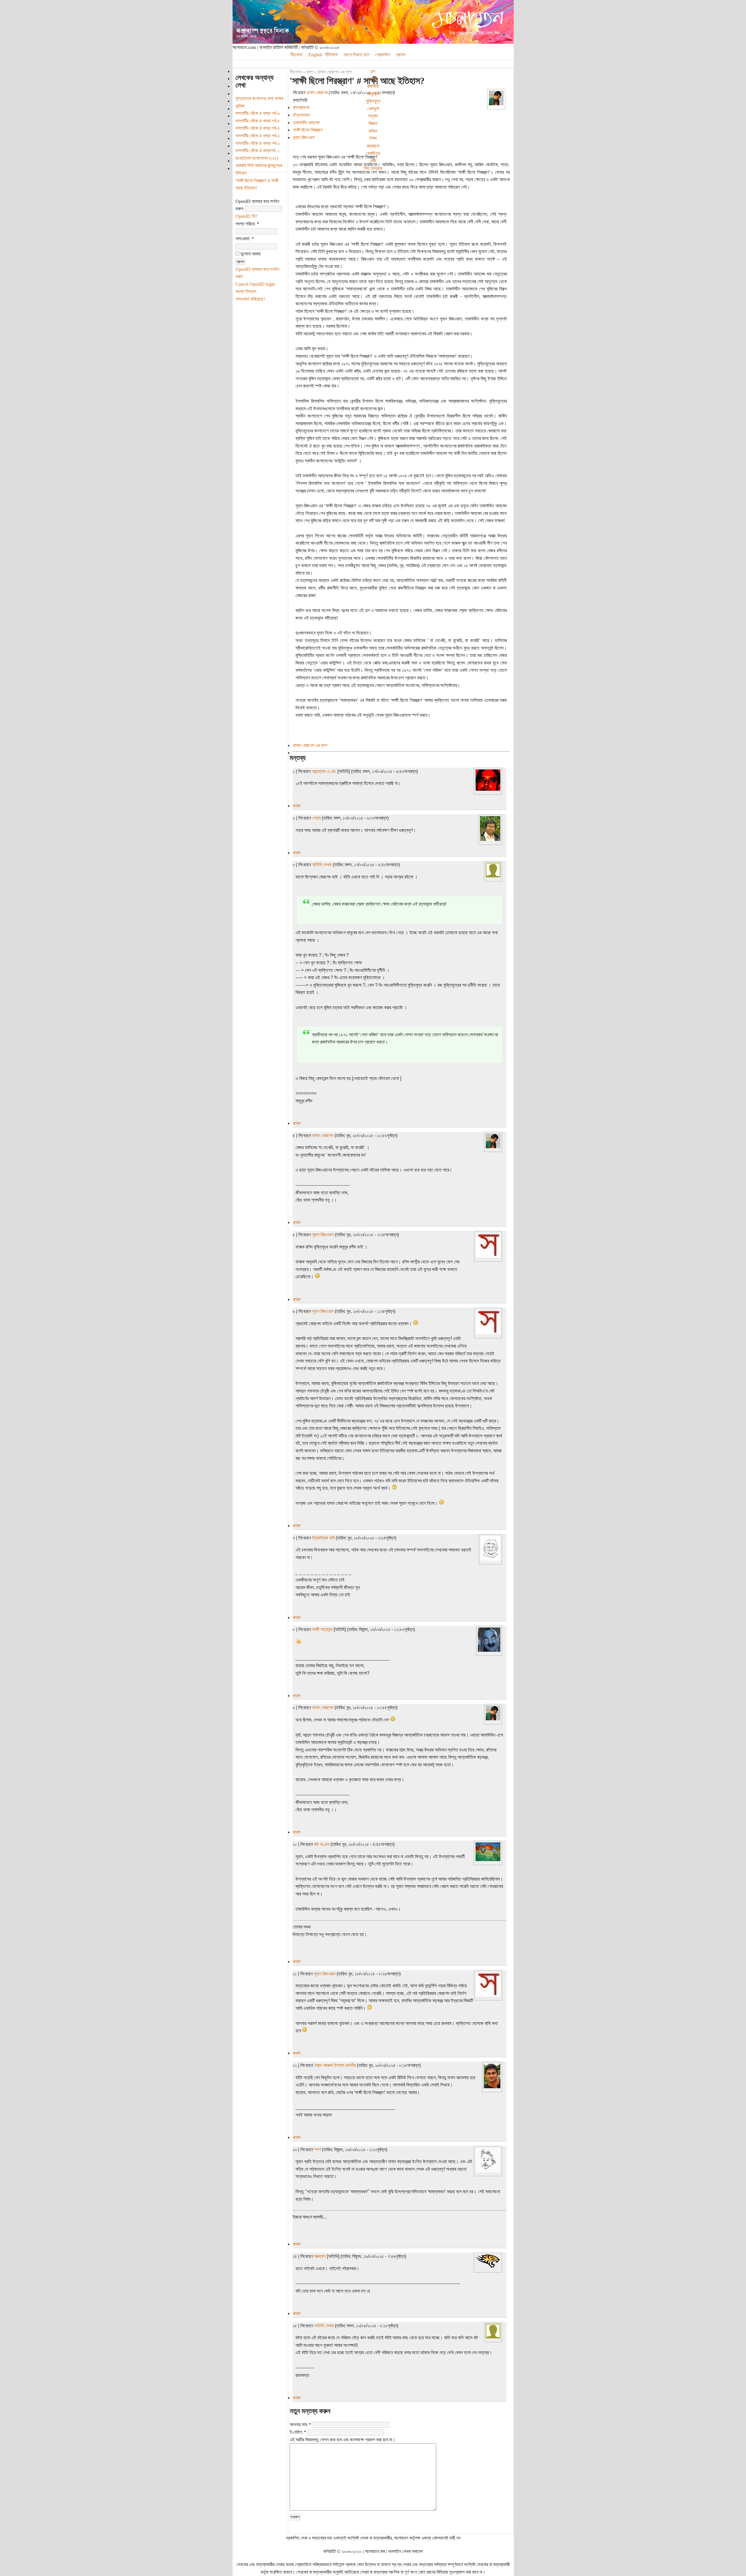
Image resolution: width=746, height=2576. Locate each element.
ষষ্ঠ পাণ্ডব (322, 1844)
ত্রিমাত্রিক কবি (323, 1538)
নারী (373, 161)
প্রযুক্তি (373, 94)
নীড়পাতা (296, 72)
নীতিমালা (331, 55)
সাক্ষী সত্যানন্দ (322, 1629)
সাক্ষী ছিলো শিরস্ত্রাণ (307, 130)
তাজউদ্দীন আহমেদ (306, 123)
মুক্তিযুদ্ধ (373, 101)
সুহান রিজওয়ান (303, 137)
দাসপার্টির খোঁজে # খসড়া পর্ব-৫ (258, 121)
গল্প (373, 71)
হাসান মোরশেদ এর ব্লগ (335, 72)
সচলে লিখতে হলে (356, 55)
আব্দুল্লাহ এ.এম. (324, 771)
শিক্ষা (373, 138)
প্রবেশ (401, 55)
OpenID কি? (246, 216)
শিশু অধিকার (373, 168)
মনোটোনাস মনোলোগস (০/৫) (257, 158)
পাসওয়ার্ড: (245, 239)
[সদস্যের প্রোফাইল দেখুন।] (496, 104)
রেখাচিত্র (373, 153)
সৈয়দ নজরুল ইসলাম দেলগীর (335, 2065)
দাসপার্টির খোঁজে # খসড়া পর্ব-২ (258, 143)
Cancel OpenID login (255, 284)
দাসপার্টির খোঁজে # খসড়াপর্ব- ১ (257, 151)
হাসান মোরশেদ (317, 93)
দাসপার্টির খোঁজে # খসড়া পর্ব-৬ (258, 113)
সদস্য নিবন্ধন (246, 291)
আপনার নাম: (300, 2425)
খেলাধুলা (373, 109)
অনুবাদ (373, 116)
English (315, 55)
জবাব (296, 806)
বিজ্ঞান (373, 123)
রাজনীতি (373, 86)
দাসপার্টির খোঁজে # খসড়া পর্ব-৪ (258, 128)
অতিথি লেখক (322, 865)
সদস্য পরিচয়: (247, 224)
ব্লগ (310, 72)
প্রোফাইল (382, 55)
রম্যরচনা (373, 146)
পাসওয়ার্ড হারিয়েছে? (250, 299)
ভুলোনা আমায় (250, 254)
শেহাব (316, 818)
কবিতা (373, 131)
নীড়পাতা (296, 55)
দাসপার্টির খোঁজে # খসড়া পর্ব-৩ (258, 136)
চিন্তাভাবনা (301, 115)
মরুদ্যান (320, 2256)
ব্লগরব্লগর (301, 107)
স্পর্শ (317, 2150)
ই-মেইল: (298, 2432)
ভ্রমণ (373, 79)
